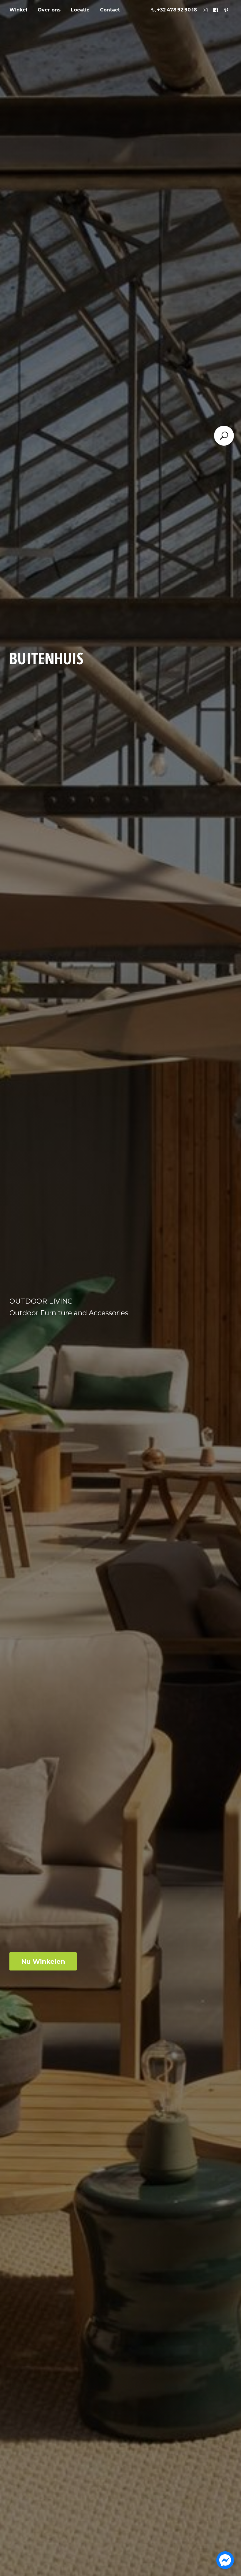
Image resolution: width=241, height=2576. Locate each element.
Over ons (49, 10)
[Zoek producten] (224, 436)
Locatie (80, 10)
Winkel (18, 10)
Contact (110, 10)
